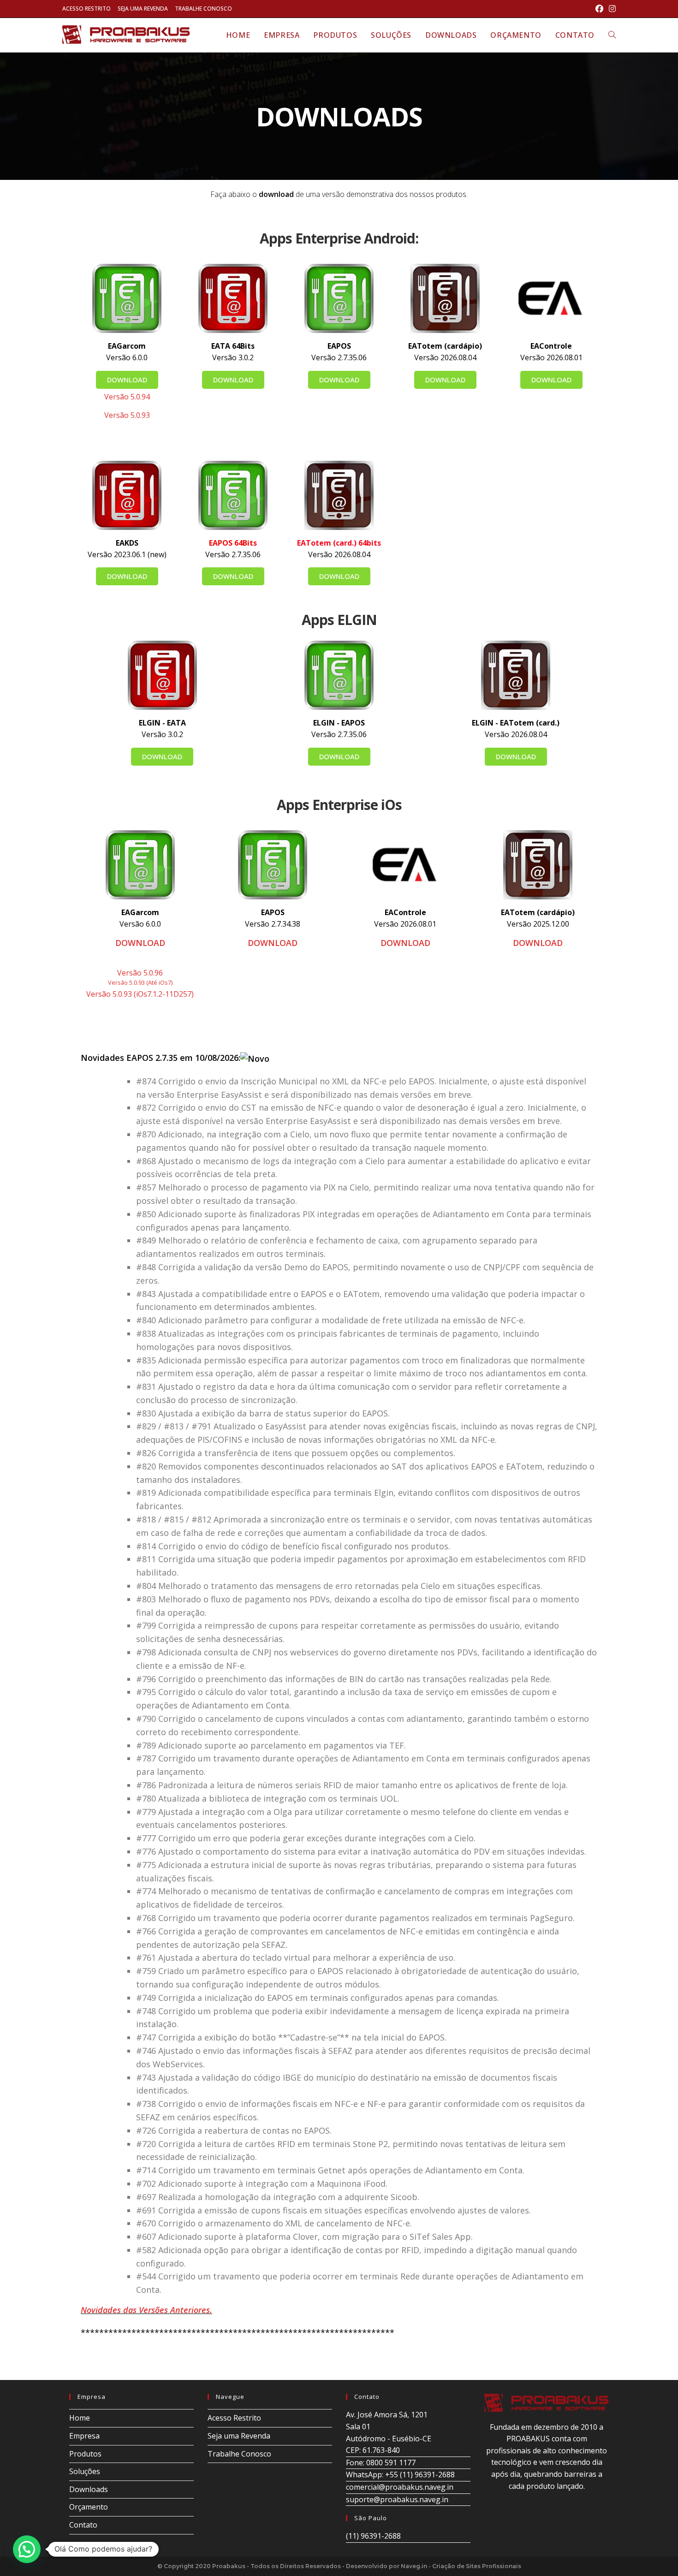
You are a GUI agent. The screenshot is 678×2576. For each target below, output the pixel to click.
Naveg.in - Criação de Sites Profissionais (461, 2566)
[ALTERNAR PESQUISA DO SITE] (612, 35)
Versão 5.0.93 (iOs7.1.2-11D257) (140, 994)
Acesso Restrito (86, 9)
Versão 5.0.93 (127, 415)
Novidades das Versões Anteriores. (146, 2310)
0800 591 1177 (391, 2463)
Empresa (84, 2436)
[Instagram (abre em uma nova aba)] (611, 9)
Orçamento (89, 2507)
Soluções (85, 2471)
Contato (83, 2525)
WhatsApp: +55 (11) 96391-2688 (400, 2475)
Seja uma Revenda (143, 9)
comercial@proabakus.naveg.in (400, 2487)
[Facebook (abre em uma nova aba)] (599, 9)
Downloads (89, 2489)
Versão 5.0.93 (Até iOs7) (140, 982)
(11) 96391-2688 (373, 2536)
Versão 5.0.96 (140, 973)
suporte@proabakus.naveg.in (397, 2499)
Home (80, 2418)
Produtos (85, 2454)
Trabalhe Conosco (203, 9)
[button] (27, 2549)
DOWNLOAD (140, 943)
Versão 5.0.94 (127, 397)
